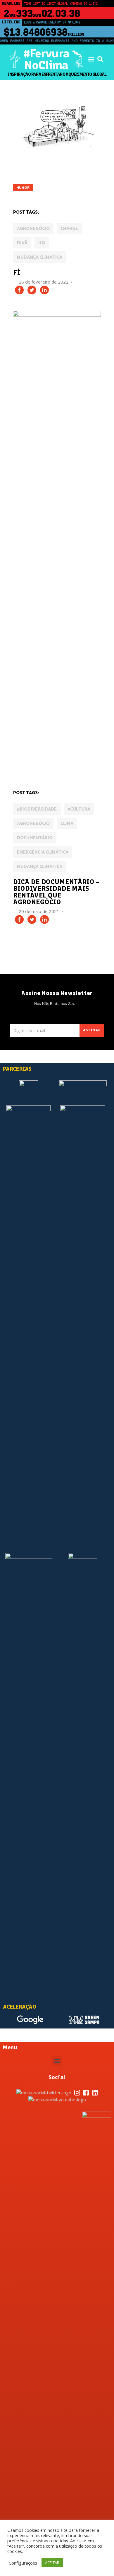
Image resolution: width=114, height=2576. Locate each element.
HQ (42, 243)
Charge (69, 229)
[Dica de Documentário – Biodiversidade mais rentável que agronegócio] (57, 530)
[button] (91, 59)
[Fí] (57, 125)
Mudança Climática (40, 257)
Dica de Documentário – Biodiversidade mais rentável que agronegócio (56, 892)
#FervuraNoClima (46, 59)
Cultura (25, 768)
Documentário (35, 838)
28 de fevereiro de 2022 (44, 282)
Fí (17, 272)
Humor (23, 188)
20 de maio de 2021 (40, 911)
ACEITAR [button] (52, 2563)
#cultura (79, 809)
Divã (22, 243)
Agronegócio (33, 229)
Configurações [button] (23, 2563)
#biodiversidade (37, 809)
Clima (67, 824)
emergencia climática (43, 852)
